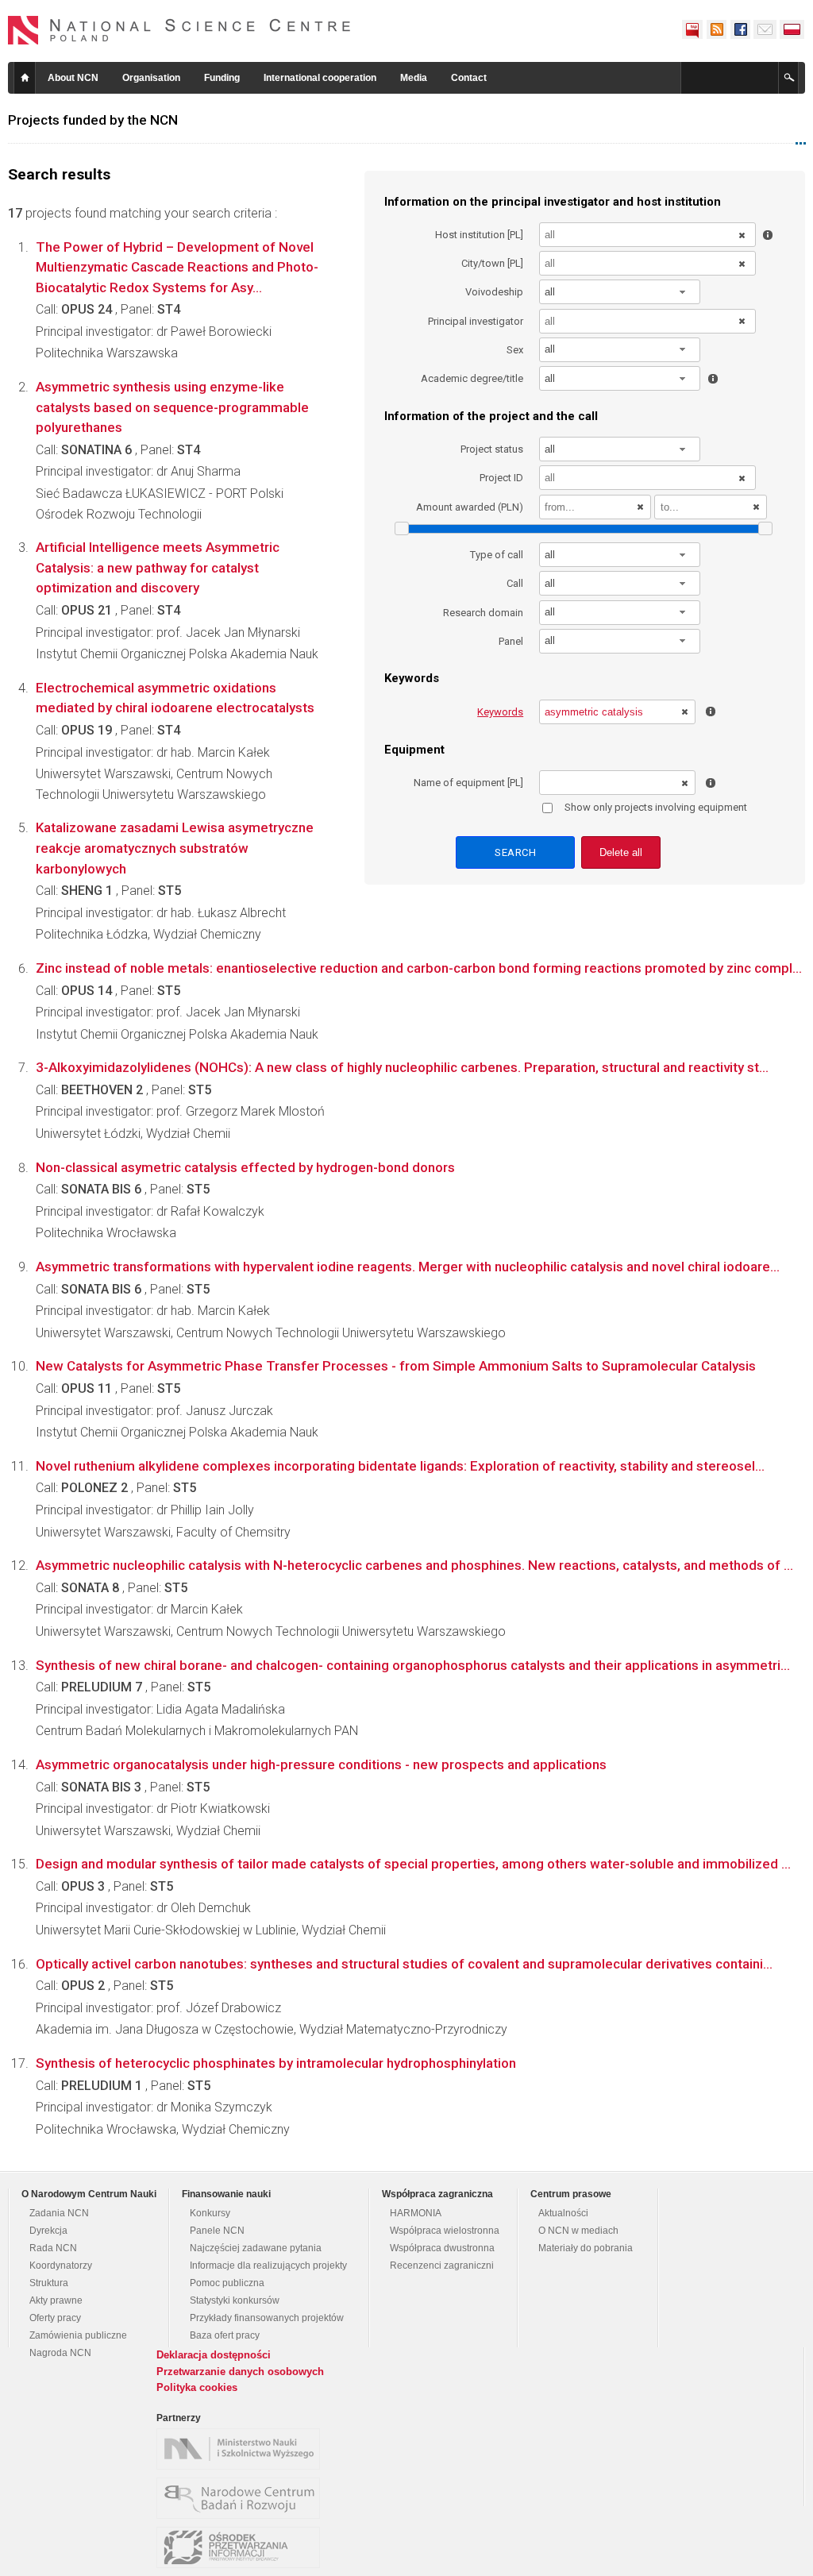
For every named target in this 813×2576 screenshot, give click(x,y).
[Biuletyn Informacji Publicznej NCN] (692, 29)
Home (25, 78)
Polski (792, 29)
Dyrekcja (48, 2231)
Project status (492, 449)
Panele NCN (217, 2231)
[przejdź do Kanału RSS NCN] (716, 29)
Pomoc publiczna (227, 2283)
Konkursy (210, 2213)
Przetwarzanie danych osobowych (240, 2372)
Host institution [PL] (479, 235)
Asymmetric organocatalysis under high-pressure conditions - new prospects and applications (321, 1764)
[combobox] (620, 292)
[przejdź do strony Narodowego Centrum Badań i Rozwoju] (242, 2498)
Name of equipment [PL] (468, 783)
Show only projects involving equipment (656, 807)
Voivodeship (494, 292)
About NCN (73, 78)
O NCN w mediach (578, 2231)
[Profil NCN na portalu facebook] (740, 29)
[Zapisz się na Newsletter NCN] (765, 29)
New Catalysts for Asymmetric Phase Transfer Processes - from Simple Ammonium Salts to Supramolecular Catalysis (396, 1366)
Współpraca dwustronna (442, 2248)
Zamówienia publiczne (78, 2335)
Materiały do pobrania (586, 2248)
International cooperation (320, 78)
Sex (515, 350)
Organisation (151, 78)
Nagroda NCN (60, 2353)
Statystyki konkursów (235, 2300)
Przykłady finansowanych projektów (267, 2318)
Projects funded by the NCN (93, 120)
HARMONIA (416, 2213)
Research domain (483, 613)
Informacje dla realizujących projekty (268, 2266)
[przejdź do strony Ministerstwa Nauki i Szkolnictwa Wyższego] (242, 2449)
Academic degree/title (472, 378)
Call (515, 583)
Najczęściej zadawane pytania (256, 2248)
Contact (469, 78)
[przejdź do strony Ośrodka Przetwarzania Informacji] (242, 2547)
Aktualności (563, 2213)
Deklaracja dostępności (214, 2355)
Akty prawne (56, 2300)
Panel (511, 641)
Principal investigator (476, 321)
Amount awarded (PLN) (470, 507)
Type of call (497, 555)
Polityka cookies (197, 2387)
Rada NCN (53, 2248)
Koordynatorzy (61, 2266)
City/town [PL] (492, 263)
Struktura (49, 2283)
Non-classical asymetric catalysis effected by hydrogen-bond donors (245, 1167)
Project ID (501, 478)
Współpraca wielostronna (445, 2231)
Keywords (500, 712)
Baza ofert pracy (225, 2335)
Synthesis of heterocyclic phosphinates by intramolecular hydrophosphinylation (276, 2063)
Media (414, 78)
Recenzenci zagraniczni (442, 2266)
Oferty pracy (55, 2318)
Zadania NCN (59, 2213)
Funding (222, 78)
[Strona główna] (179, 30)
